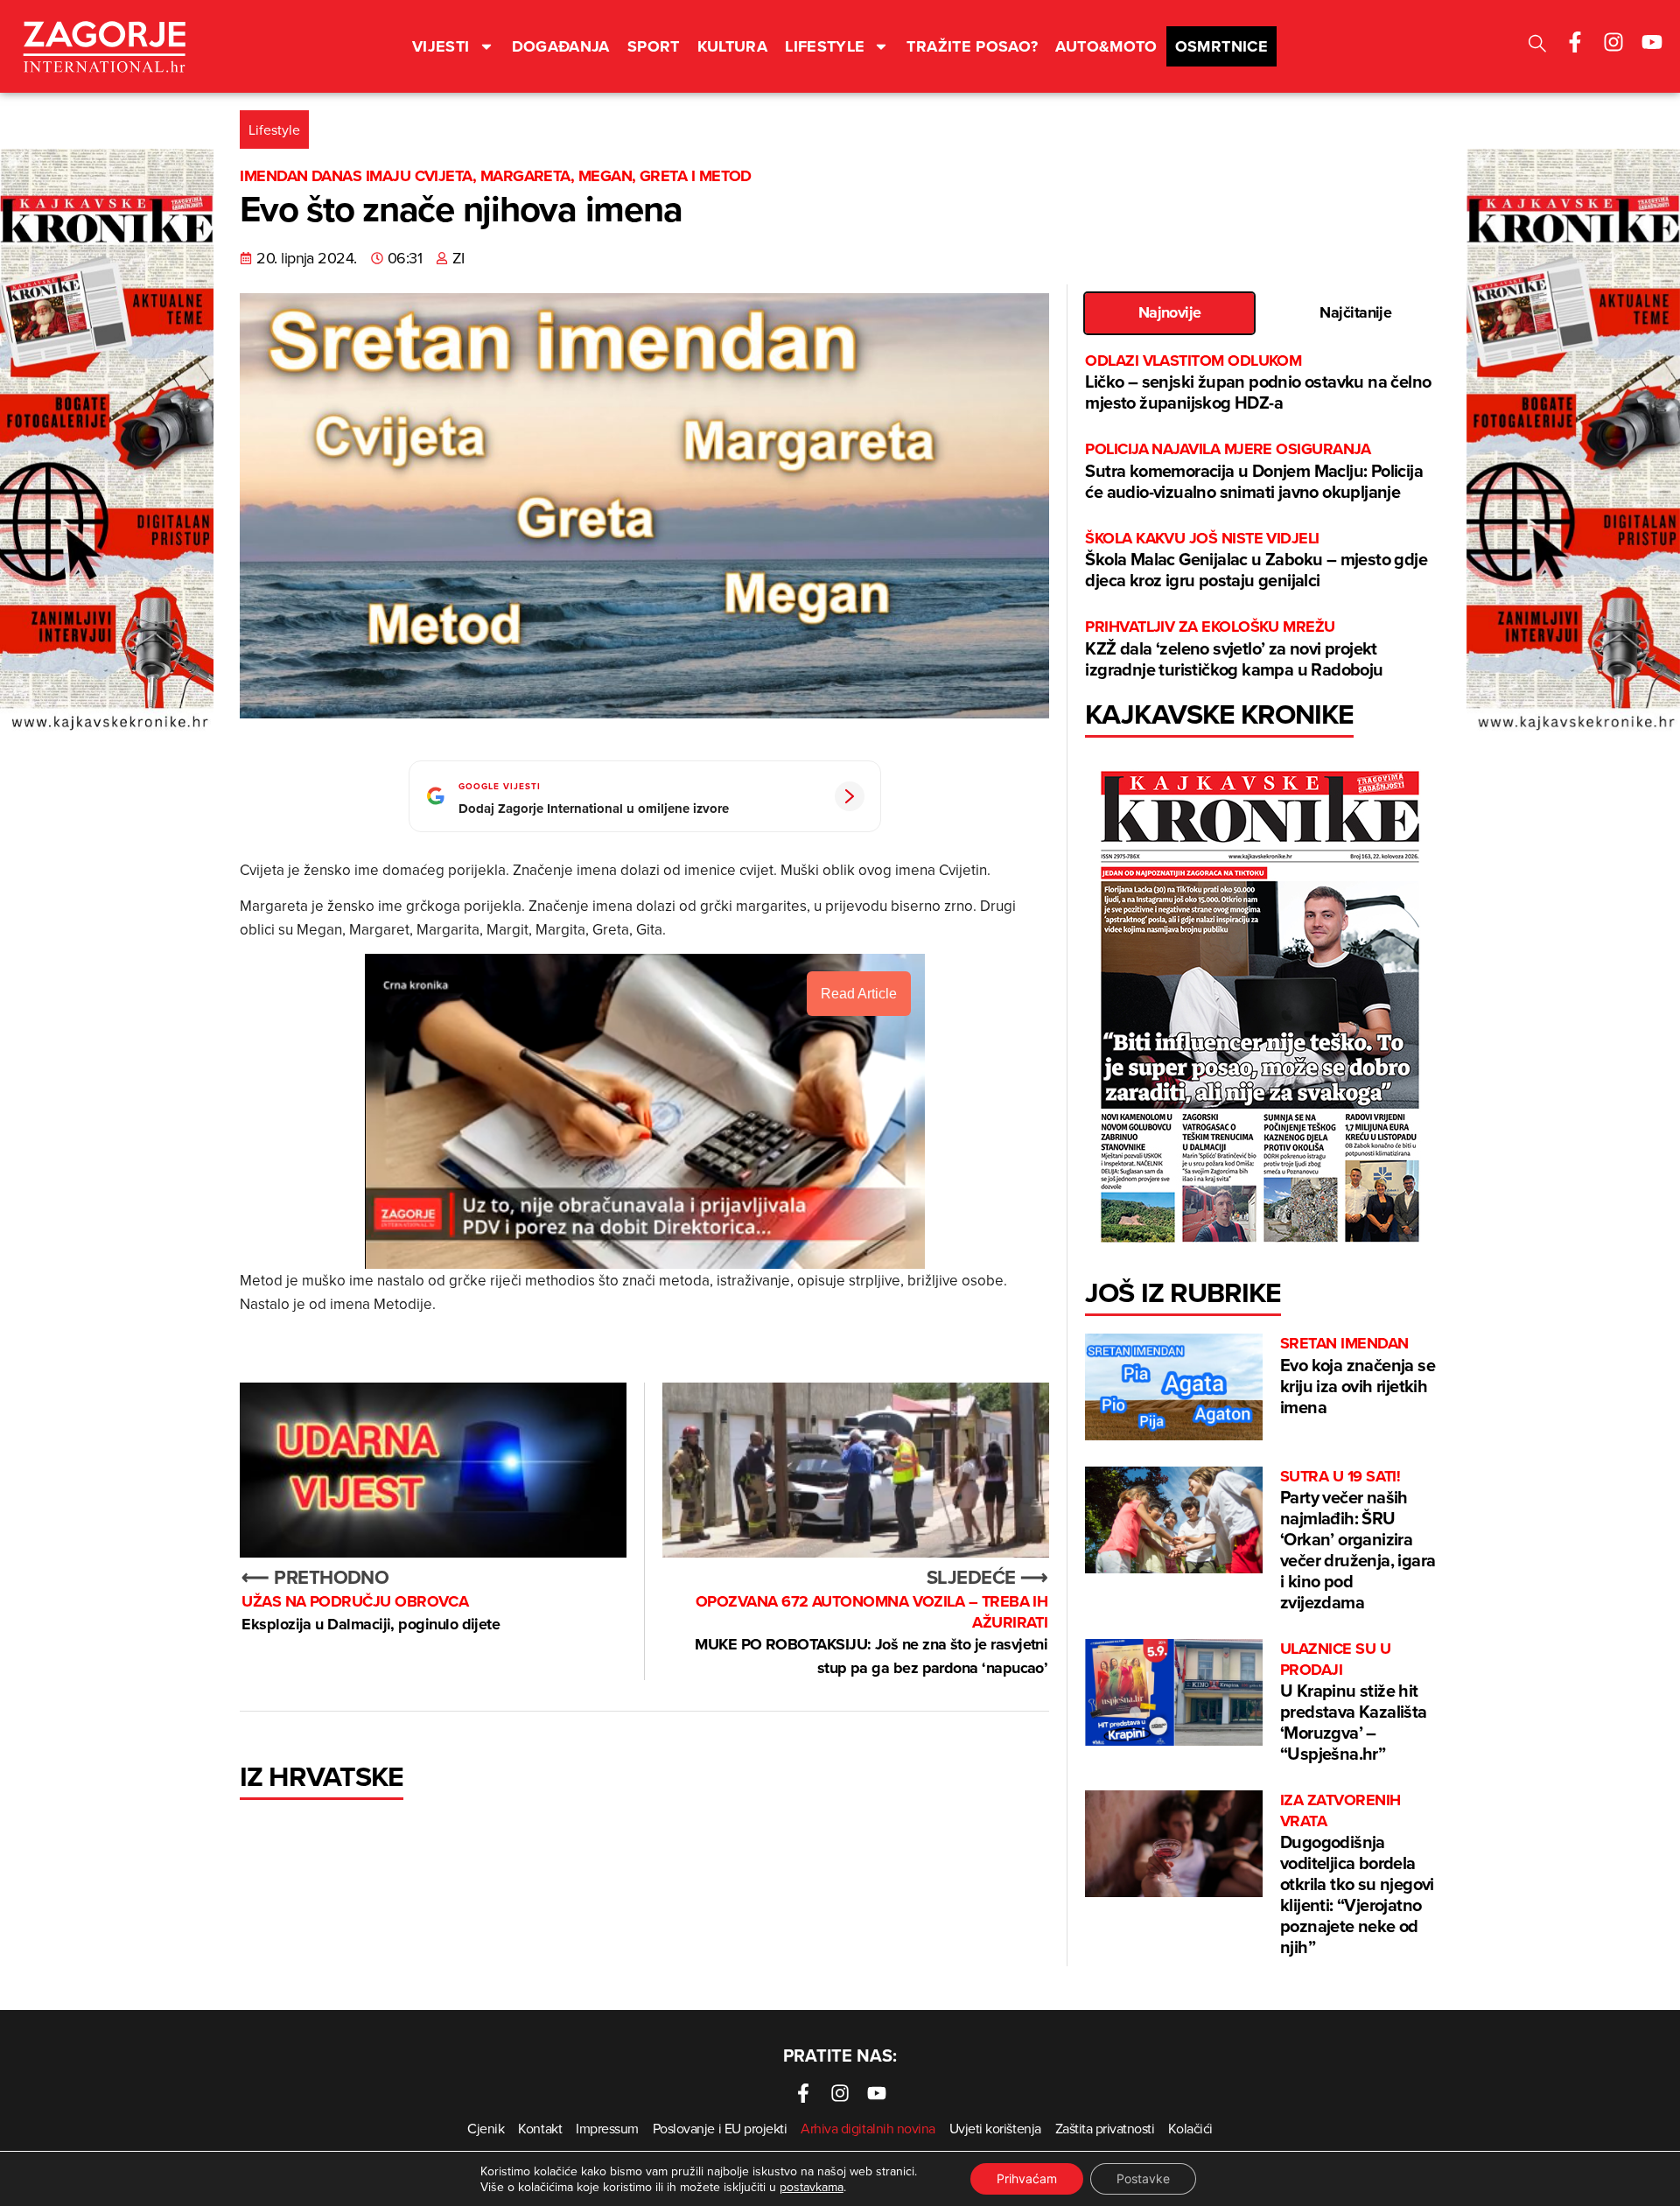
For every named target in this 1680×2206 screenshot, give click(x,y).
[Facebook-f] (1575, 42)
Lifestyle (825, 46)
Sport (654, 46)
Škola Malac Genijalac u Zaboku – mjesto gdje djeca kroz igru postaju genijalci (1256, 560)
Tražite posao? (972, 46)
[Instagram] (1613, 42)
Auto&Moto (1106, 46)
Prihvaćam (1027, 2178)
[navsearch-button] (1537, 46)
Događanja (561, 46)
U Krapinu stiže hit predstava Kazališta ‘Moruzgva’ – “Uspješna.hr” (1354, 1702)
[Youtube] (1652, 42)
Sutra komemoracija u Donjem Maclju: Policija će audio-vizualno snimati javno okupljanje (1254, 471)
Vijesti (441, 46)
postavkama (812, 2187)
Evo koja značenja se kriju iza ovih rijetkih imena (1358, 1376)
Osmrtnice (1221, 46)
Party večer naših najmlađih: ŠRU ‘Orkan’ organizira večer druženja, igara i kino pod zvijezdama (1358, 1541)
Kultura (733, 46)
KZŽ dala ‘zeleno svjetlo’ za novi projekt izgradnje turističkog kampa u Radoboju (1234, 649)
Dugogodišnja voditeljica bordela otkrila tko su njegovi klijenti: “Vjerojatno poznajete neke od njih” (1357, 1875)
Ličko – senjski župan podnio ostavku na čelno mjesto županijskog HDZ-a (1258, 383)
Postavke (1143, 2178)
